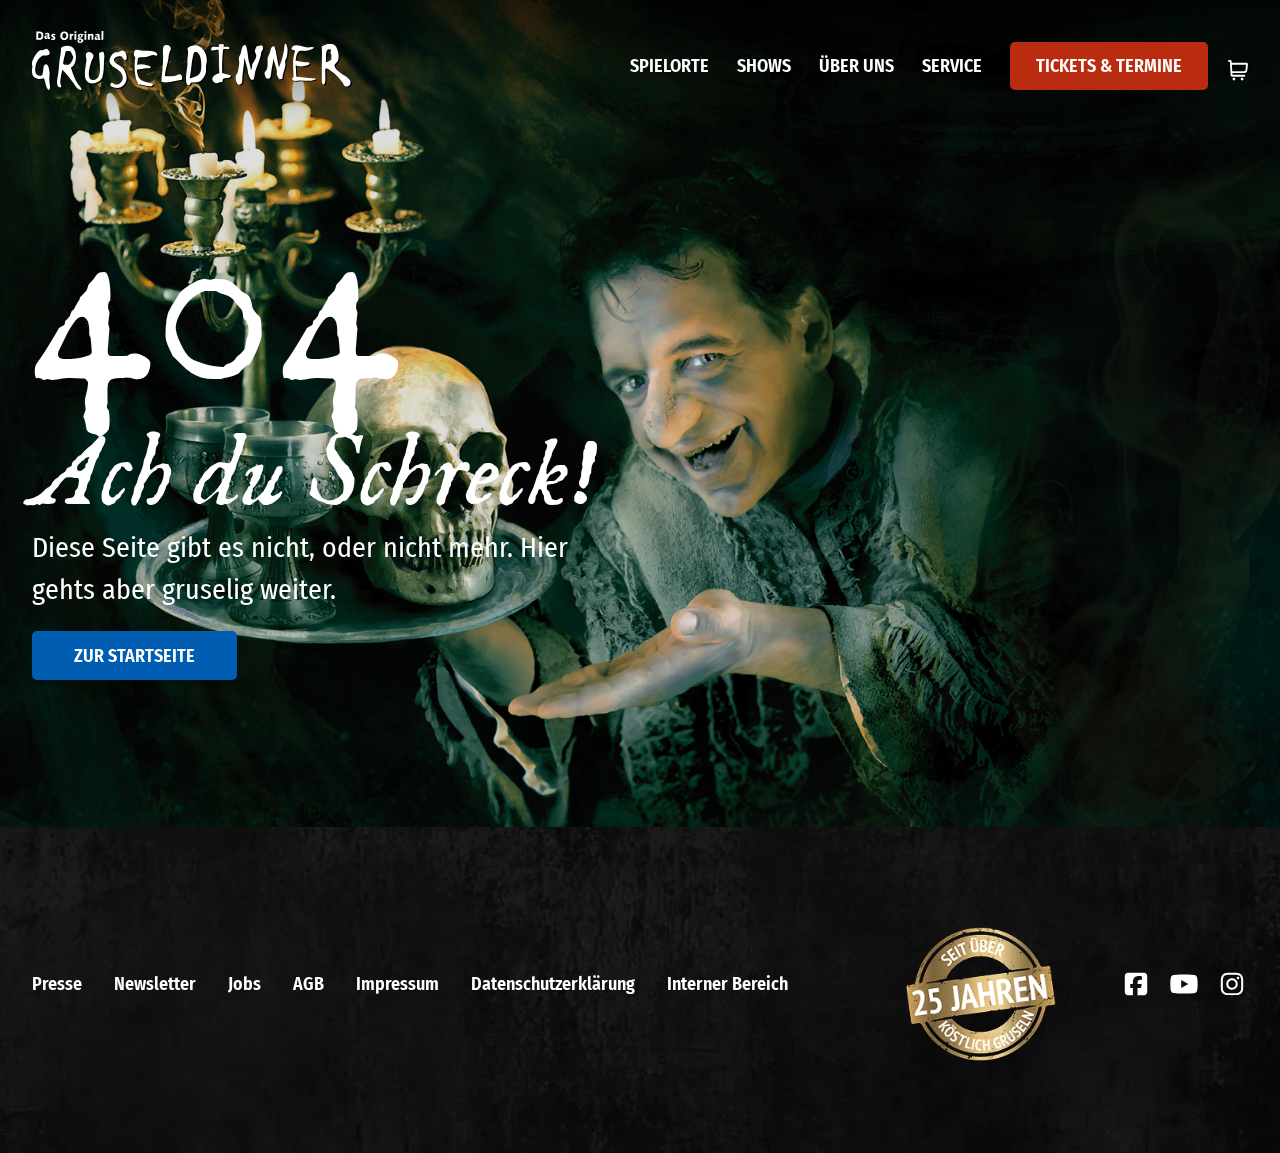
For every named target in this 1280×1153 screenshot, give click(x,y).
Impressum (397, 984)
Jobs (244, 984)
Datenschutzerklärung (553, 984)
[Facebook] (1136, 984)
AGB (308, 984)
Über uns (856, 66)
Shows (764, 66)
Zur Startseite (134, 656)
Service (952, 66)
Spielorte (669, 66)
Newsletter (155, 984)
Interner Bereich (727, 984)
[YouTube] (1184, 984)
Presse (57, 984)
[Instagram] (1232, 984)
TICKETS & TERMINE (1109, 66)
